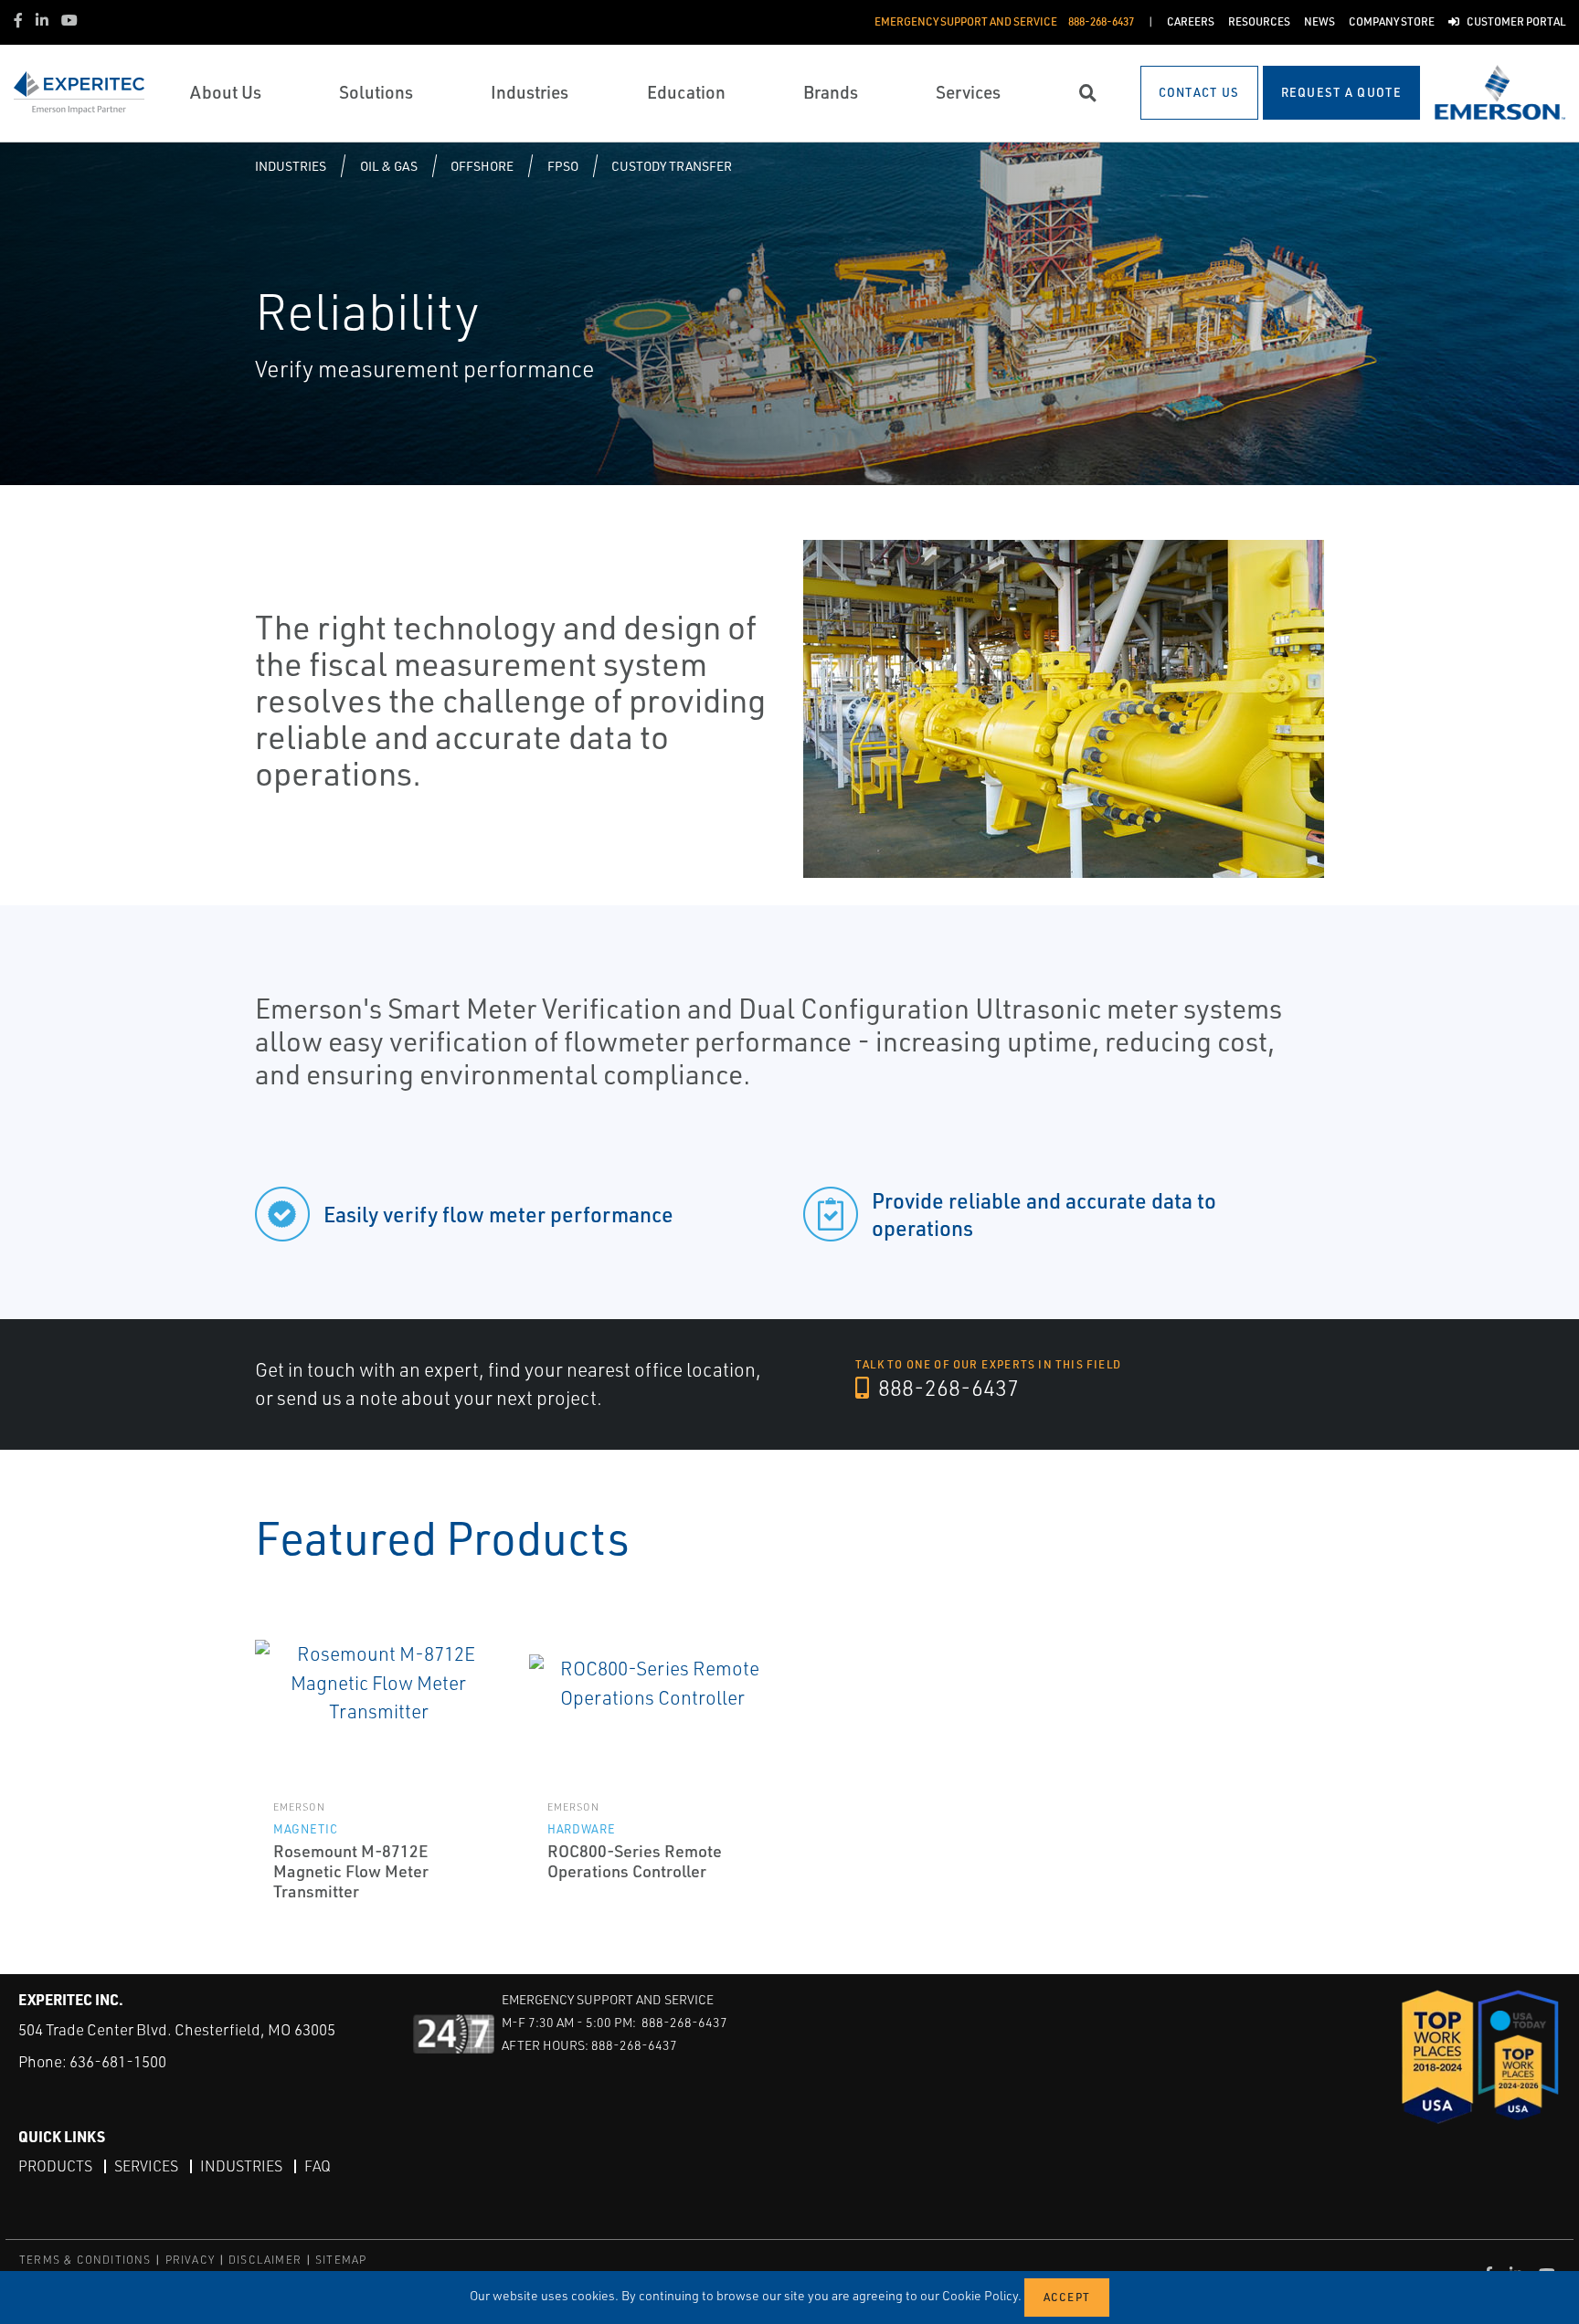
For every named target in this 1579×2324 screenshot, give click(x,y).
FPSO (563, 166)
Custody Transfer (672, 166)
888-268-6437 (946, 1388)
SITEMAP (341, 2260)
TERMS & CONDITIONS (85, 2260)
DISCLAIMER (265, 2260)
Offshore (482, 166)
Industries (291, 166)
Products (55, 2166)
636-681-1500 (118, 2061)
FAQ (318, 2166)
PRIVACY (190, 2260)
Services (146, 2166)
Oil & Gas (389, 166)
